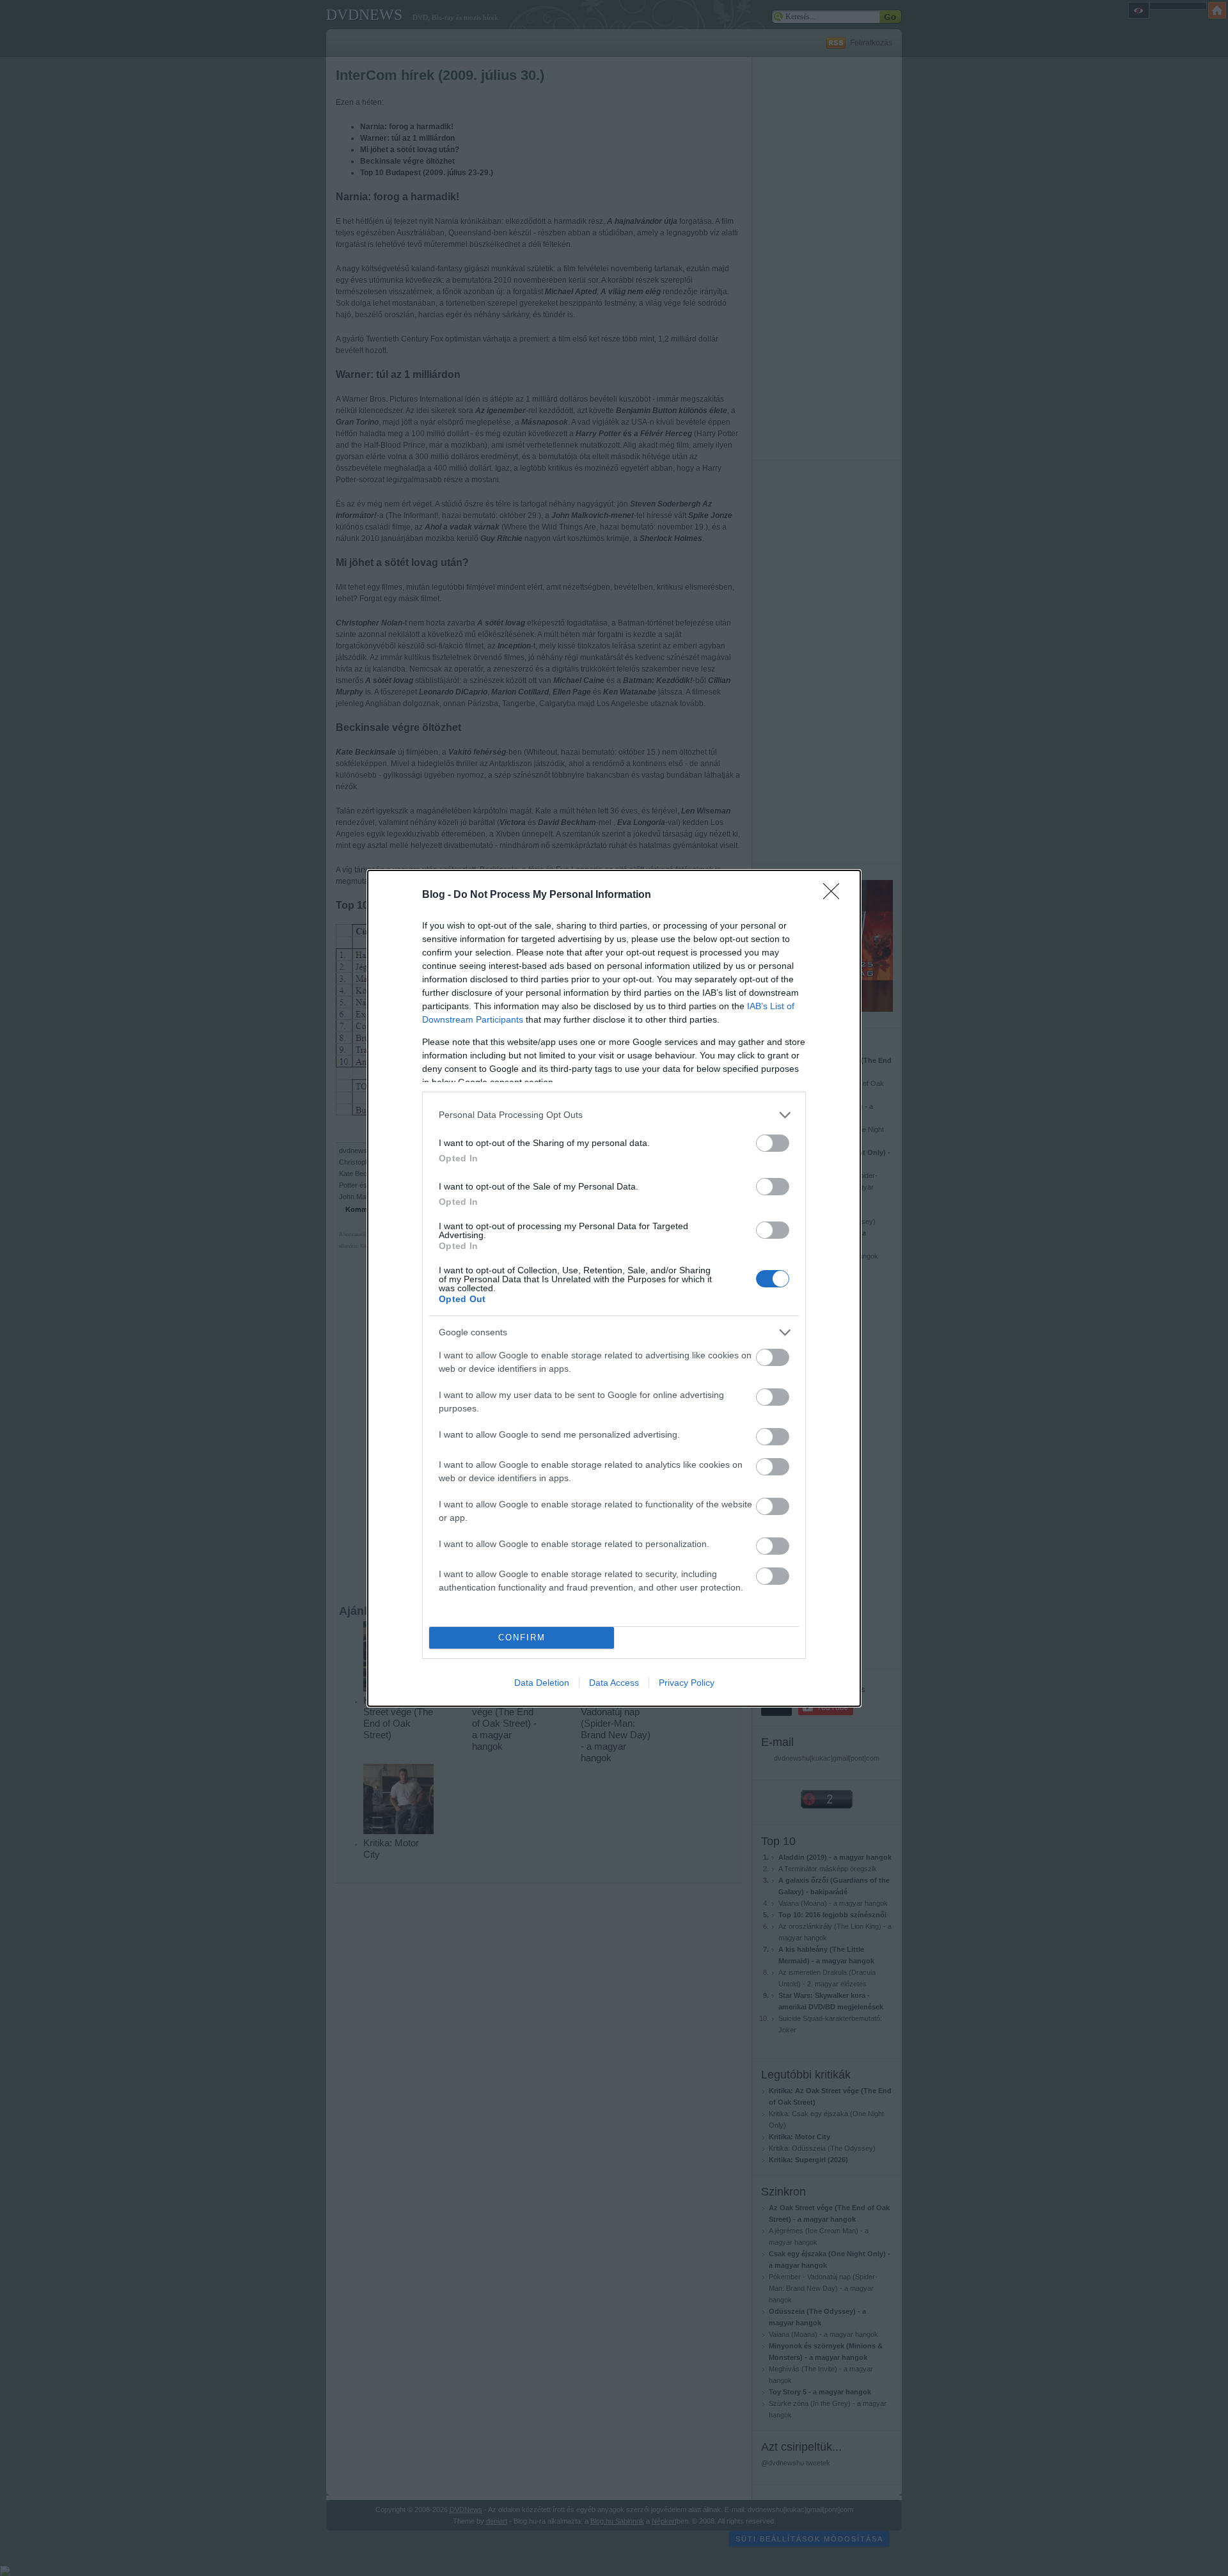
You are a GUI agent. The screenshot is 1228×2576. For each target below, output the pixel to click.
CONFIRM (522, 1637)
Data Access (614, 1683)
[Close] (835, 895)
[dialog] (614, 1288)
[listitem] (614, 1115)
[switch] (773, 1143)
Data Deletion (542, 1683)
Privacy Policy (687, 1683)
